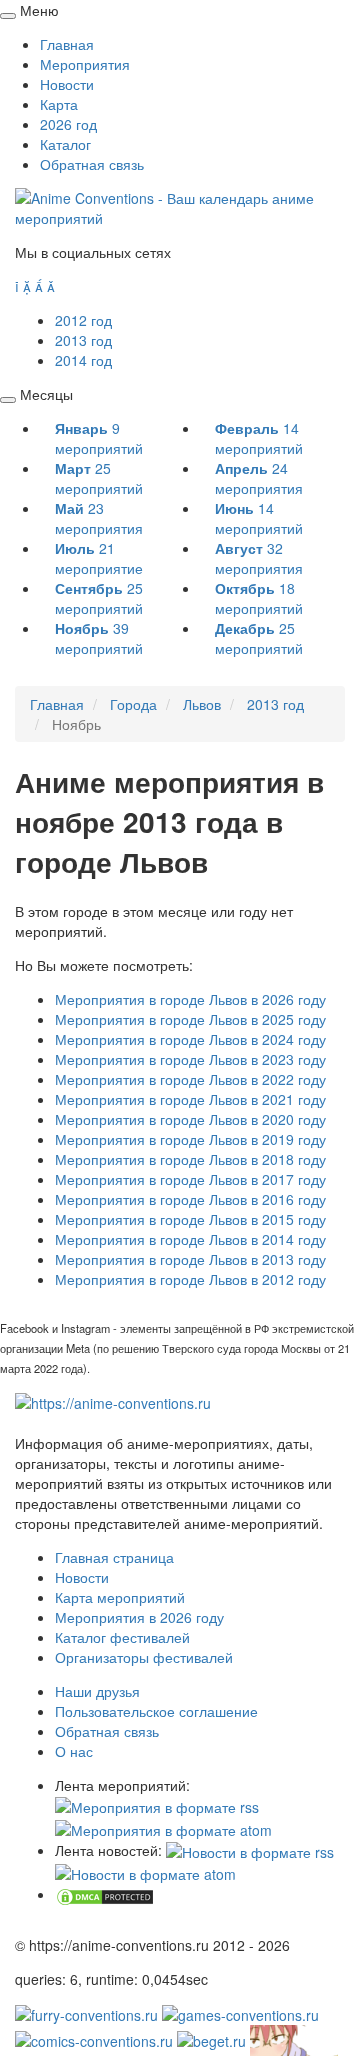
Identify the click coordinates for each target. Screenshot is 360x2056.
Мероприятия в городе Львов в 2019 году (190, 1139)
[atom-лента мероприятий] (163, 1827)
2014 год (83, 360)
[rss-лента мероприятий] (157, 1805)
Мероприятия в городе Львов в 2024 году (190, 1039)
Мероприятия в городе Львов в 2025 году (190, 1019)
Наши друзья (97, 1691)
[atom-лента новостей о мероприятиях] (145, 1872)
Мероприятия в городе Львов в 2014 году (190, 1239)
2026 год (68, 124)
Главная (67, 44)
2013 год (83, 340)
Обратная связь (92, 164)
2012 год (83, 320)
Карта (59, 104)
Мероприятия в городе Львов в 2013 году (190, 1259)
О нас (74, 1751)
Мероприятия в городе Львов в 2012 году (190, 1279)
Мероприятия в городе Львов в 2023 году (190, 1059)
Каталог (65, 144)
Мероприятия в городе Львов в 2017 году (190, 1179)
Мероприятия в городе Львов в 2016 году (190, 1199)
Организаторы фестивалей (144, 1657)
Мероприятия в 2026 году (139, 1617)
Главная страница (114, 1557)
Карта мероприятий (120, 1597)
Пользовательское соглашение (156, 1711)
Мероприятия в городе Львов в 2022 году (190, 1079)
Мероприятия (85, 64)
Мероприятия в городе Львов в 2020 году (190, 1119)
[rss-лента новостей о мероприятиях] (250, 1850)
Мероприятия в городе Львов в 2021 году (190, 1099)
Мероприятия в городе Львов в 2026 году (190, 999)
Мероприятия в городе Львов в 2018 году (190, 1159)
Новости (67, 84)
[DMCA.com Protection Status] (105, 1894)
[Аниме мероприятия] (113, 1401)
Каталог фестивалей (122, 1637)
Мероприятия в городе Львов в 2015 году (190, 1219)
